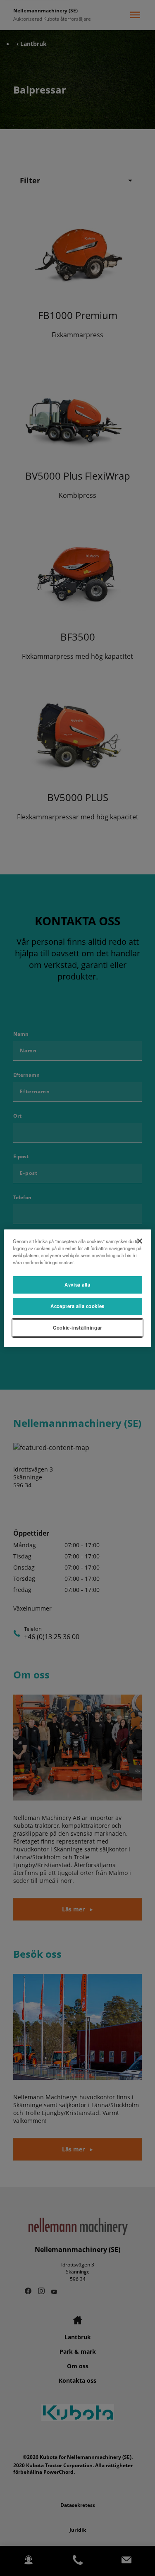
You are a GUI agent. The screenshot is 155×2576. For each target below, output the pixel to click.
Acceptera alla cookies (77, 1306)
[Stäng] (140, 1241)
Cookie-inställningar (77, 1328)
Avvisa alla (77, 1284)
